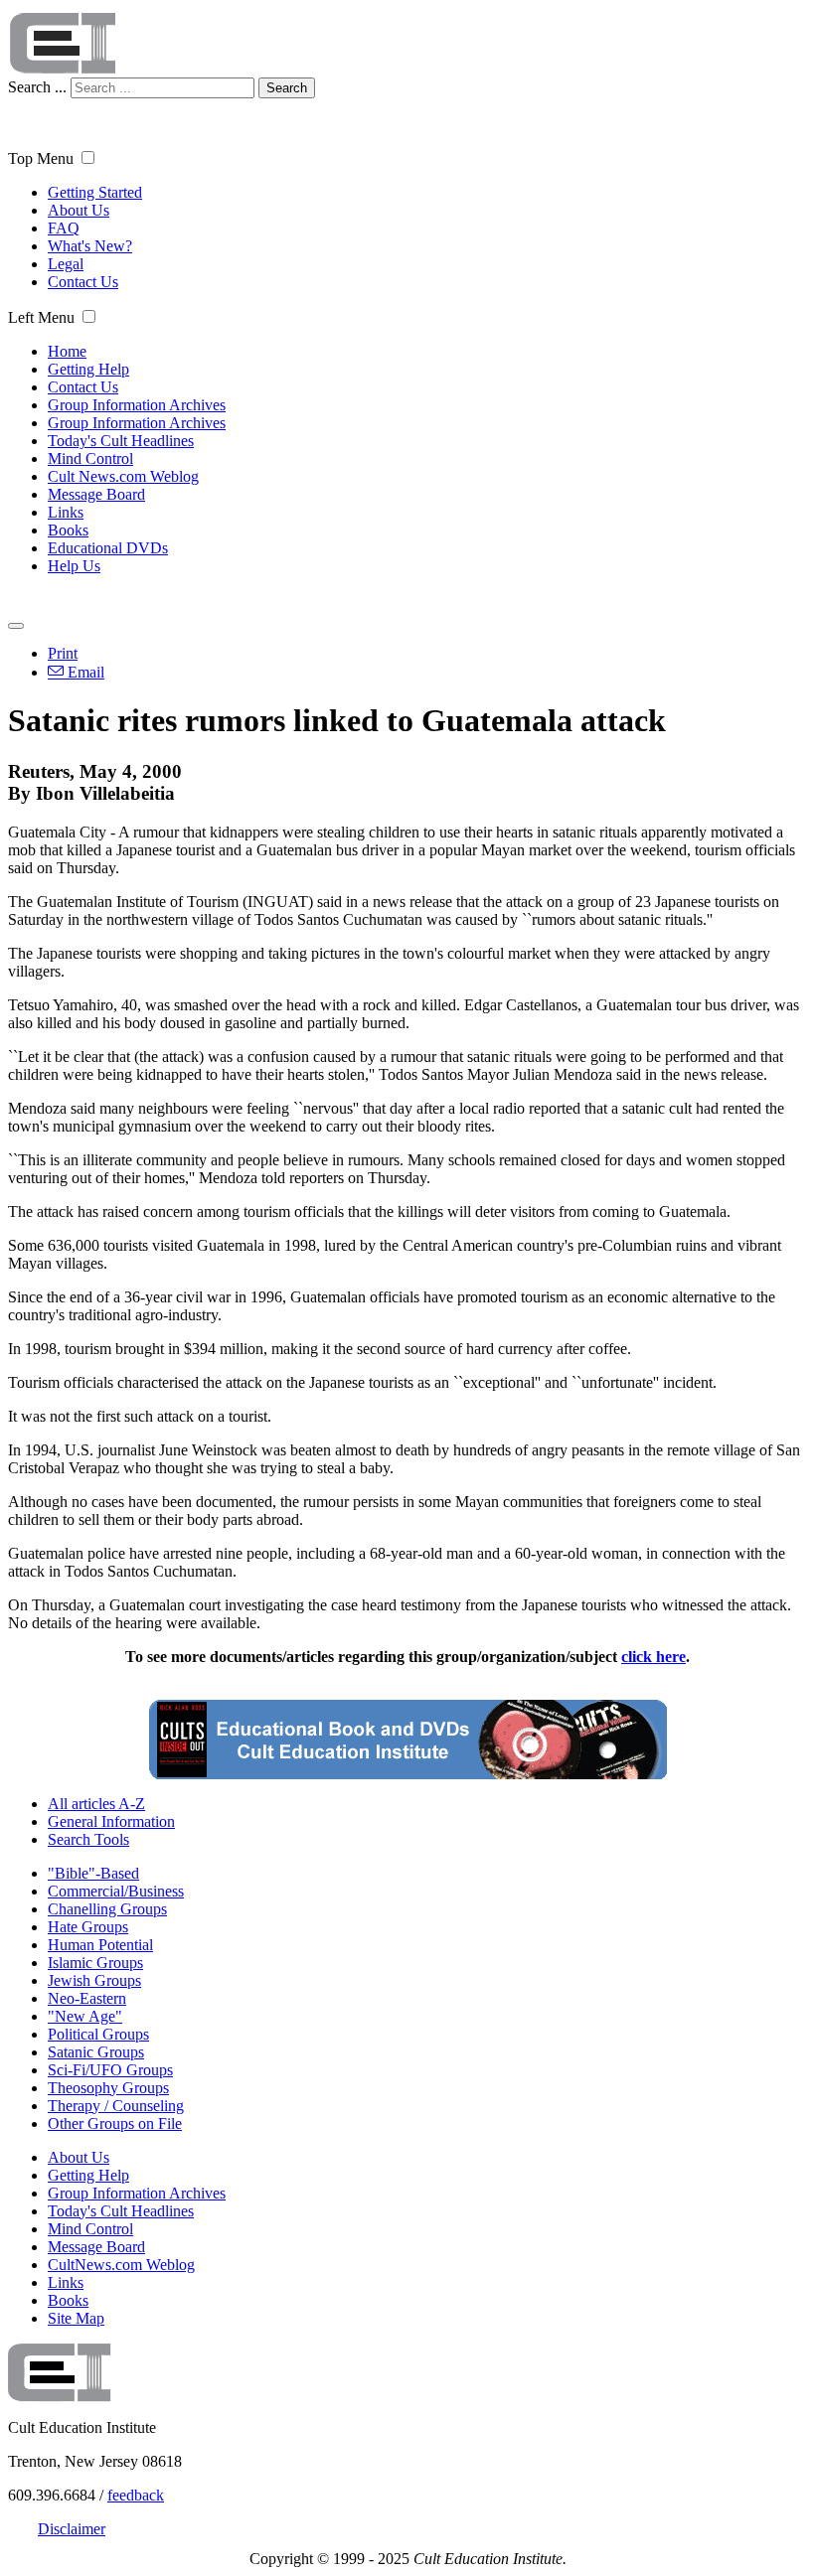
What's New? (90, 246)
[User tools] (16, 626)
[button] (88, 157)
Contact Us (83, 282)
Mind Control (90, 458)
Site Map (76, 2318)
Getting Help (88, 369)
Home (67, 351)
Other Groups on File (115, 2123)
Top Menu (41, 158)
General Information (111, 1821)
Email (84, 672)
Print (63, 653)
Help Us (74, 566)
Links (66, 512)
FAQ (64, 228)
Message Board (96, 494)
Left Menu (41, 317)
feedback (136, 2495)
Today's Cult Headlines (121, 441)
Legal (66, 264)
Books (68, 530)
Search (287, 88)
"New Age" (85, 2016)
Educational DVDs (108, 548)
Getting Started (95, 192)
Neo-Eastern (87, 1998)
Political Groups (98, 2034)
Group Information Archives (137, 405)
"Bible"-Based (93, 1873)
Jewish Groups (94, 1980)
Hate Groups (88, 1927)
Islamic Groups (95, 1963)
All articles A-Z (96, 1804)
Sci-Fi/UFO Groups (110, 2070)
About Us (79, 210)
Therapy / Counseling (116, 2106)
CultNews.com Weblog (121, 2265)
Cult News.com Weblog (123, 476)
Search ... (37, 87)
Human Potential (100, 1945)
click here (653, 1657)
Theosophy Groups (108, 2088)
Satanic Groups (96, 2052)
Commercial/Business (116, 1891)
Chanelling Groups (107, 1909)
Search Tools (88, 1839)
